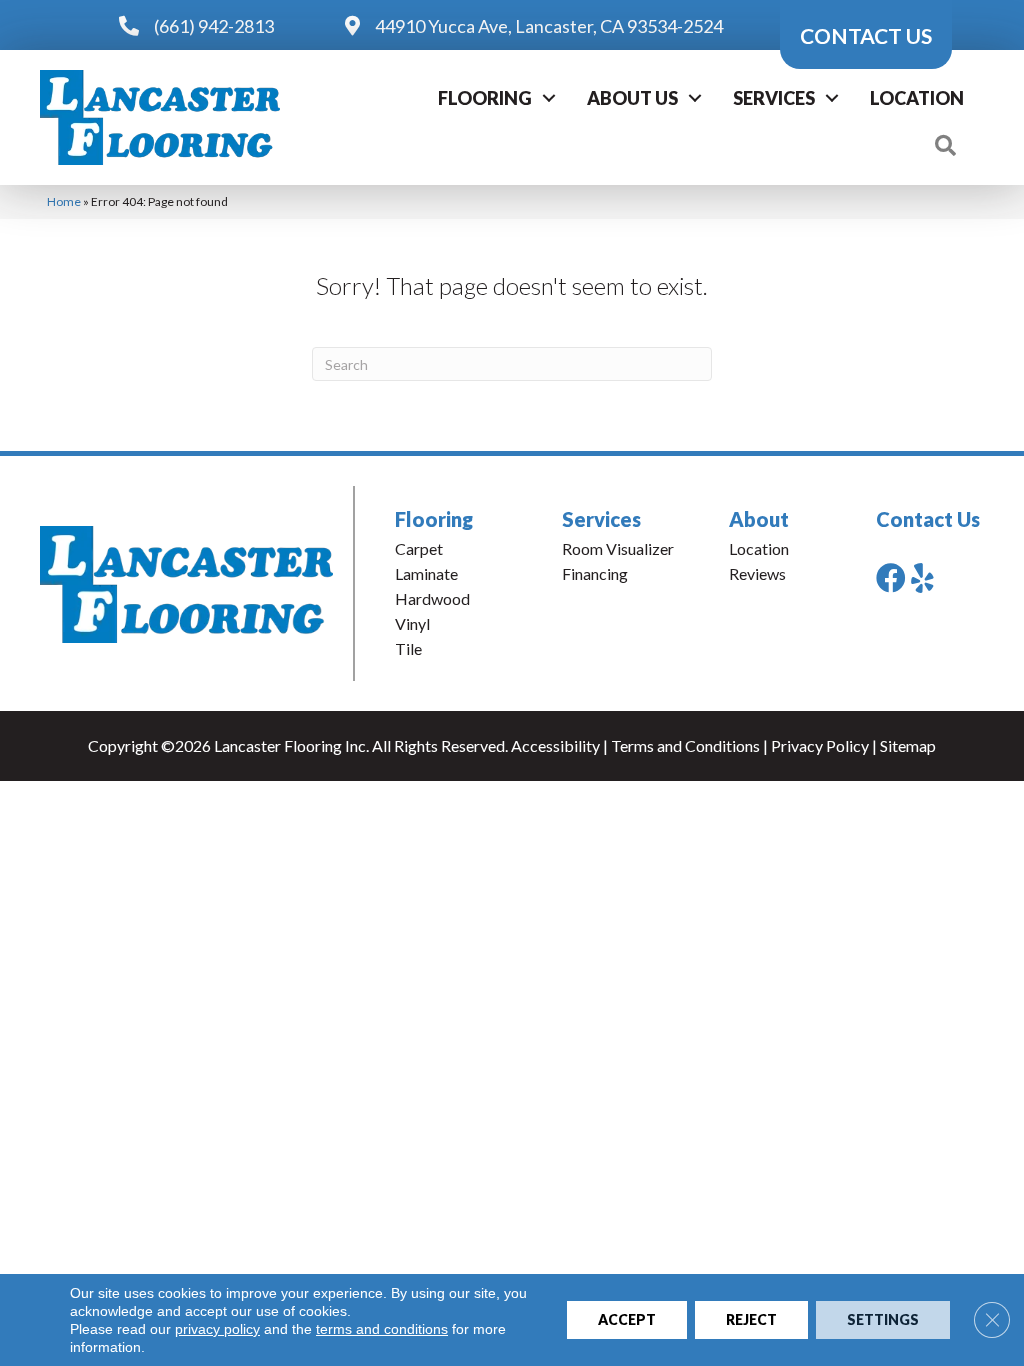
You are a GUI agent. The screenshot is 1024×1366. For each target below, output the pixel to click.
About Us (632, 98)
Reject (751, 1319)
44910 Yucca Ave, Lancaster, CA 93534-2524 (549, 26)
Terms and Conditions (685, 745)
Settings (883, 1319)
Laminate (426, 573)
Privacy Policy (820, 745)
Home (64, 201)
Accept (627, 1319)
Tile (408, 648)
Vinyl (412, 623)
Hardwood (432, 598)
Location (917, 98)
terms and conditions (382, 1329)
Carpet (419, 548)
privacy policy (217, 1329)
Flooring (485, 98)
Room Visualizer (618, 548)
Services (774, 98)
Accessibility (555, 745)
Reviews (757, 573)
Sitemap (908, 745)
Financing (595, 573)
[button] (549, 98)
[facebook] (891, 577)
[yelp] (922, 577)
